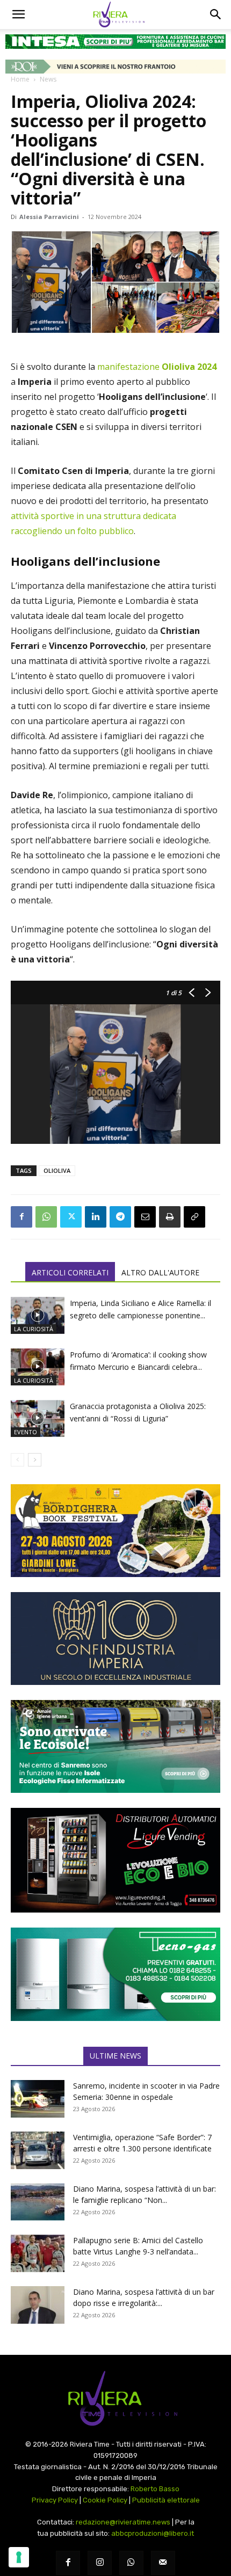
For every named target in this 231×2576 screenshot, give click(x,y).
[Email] (145, 1217)
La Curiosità (34, 1329)
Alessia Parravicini (49, 217)
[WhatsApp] (46, 1217)
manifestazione (157, 367)
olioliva (57, 1170)
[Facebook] (21, 1217)
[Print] (170, 1217)
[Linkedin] (96, 1217)
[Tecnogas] (115, 1974)
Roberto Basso (155, 2489)
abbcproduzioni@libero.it (153, 2533)
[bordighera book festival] (115, 1531)
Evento (26, 1432)
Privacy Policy (55, 2500)
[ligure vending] (115, 1860)
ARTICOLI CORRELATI (70, 1272)
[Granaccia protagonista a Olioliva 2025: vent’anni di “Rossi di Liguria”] (38, 1418)
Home (20, 79)
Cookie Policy (105, 2500)
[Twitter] (71, 1217)
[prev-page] (17, 1460)
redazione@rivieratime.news (123, 2522)
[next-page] (35, 1460)
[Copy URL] (194, 1217)
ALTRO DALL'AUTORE (160, 1272)
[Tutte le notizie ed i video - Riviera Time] (115, 2399)
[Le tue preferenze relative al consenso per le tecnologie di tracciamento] (19, 2557)
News (48, 79)
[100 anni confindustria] (115, 1639)
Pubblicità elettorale (166, 2500)
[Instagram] (100, 2563)
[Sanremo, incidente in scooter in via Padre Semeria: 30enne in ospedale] (38, 2099)
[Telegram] (120, 1217)
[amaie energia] (115, 1746)
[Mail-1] (163, 2563)
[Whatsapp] (131, 2563)
